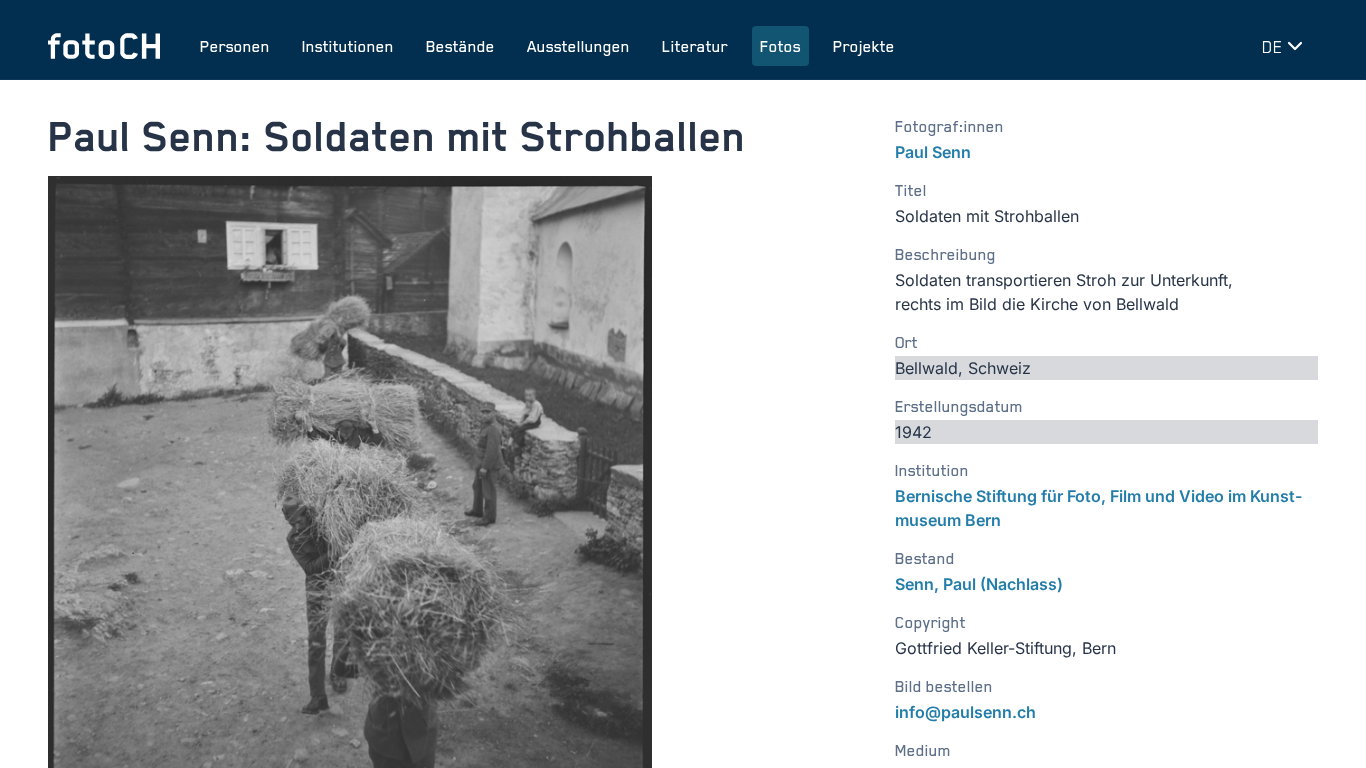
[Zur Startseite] (104, 46)
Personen (235, 46)
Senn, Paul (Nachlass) (979, 584)
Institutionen (348, 46)
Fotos (780, 46)
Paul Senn (933, 152)
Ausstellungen (578, 46)
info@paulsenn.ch (965, 712)
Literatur (695, 46)
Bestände (460, 46)
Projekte (864, 46)
